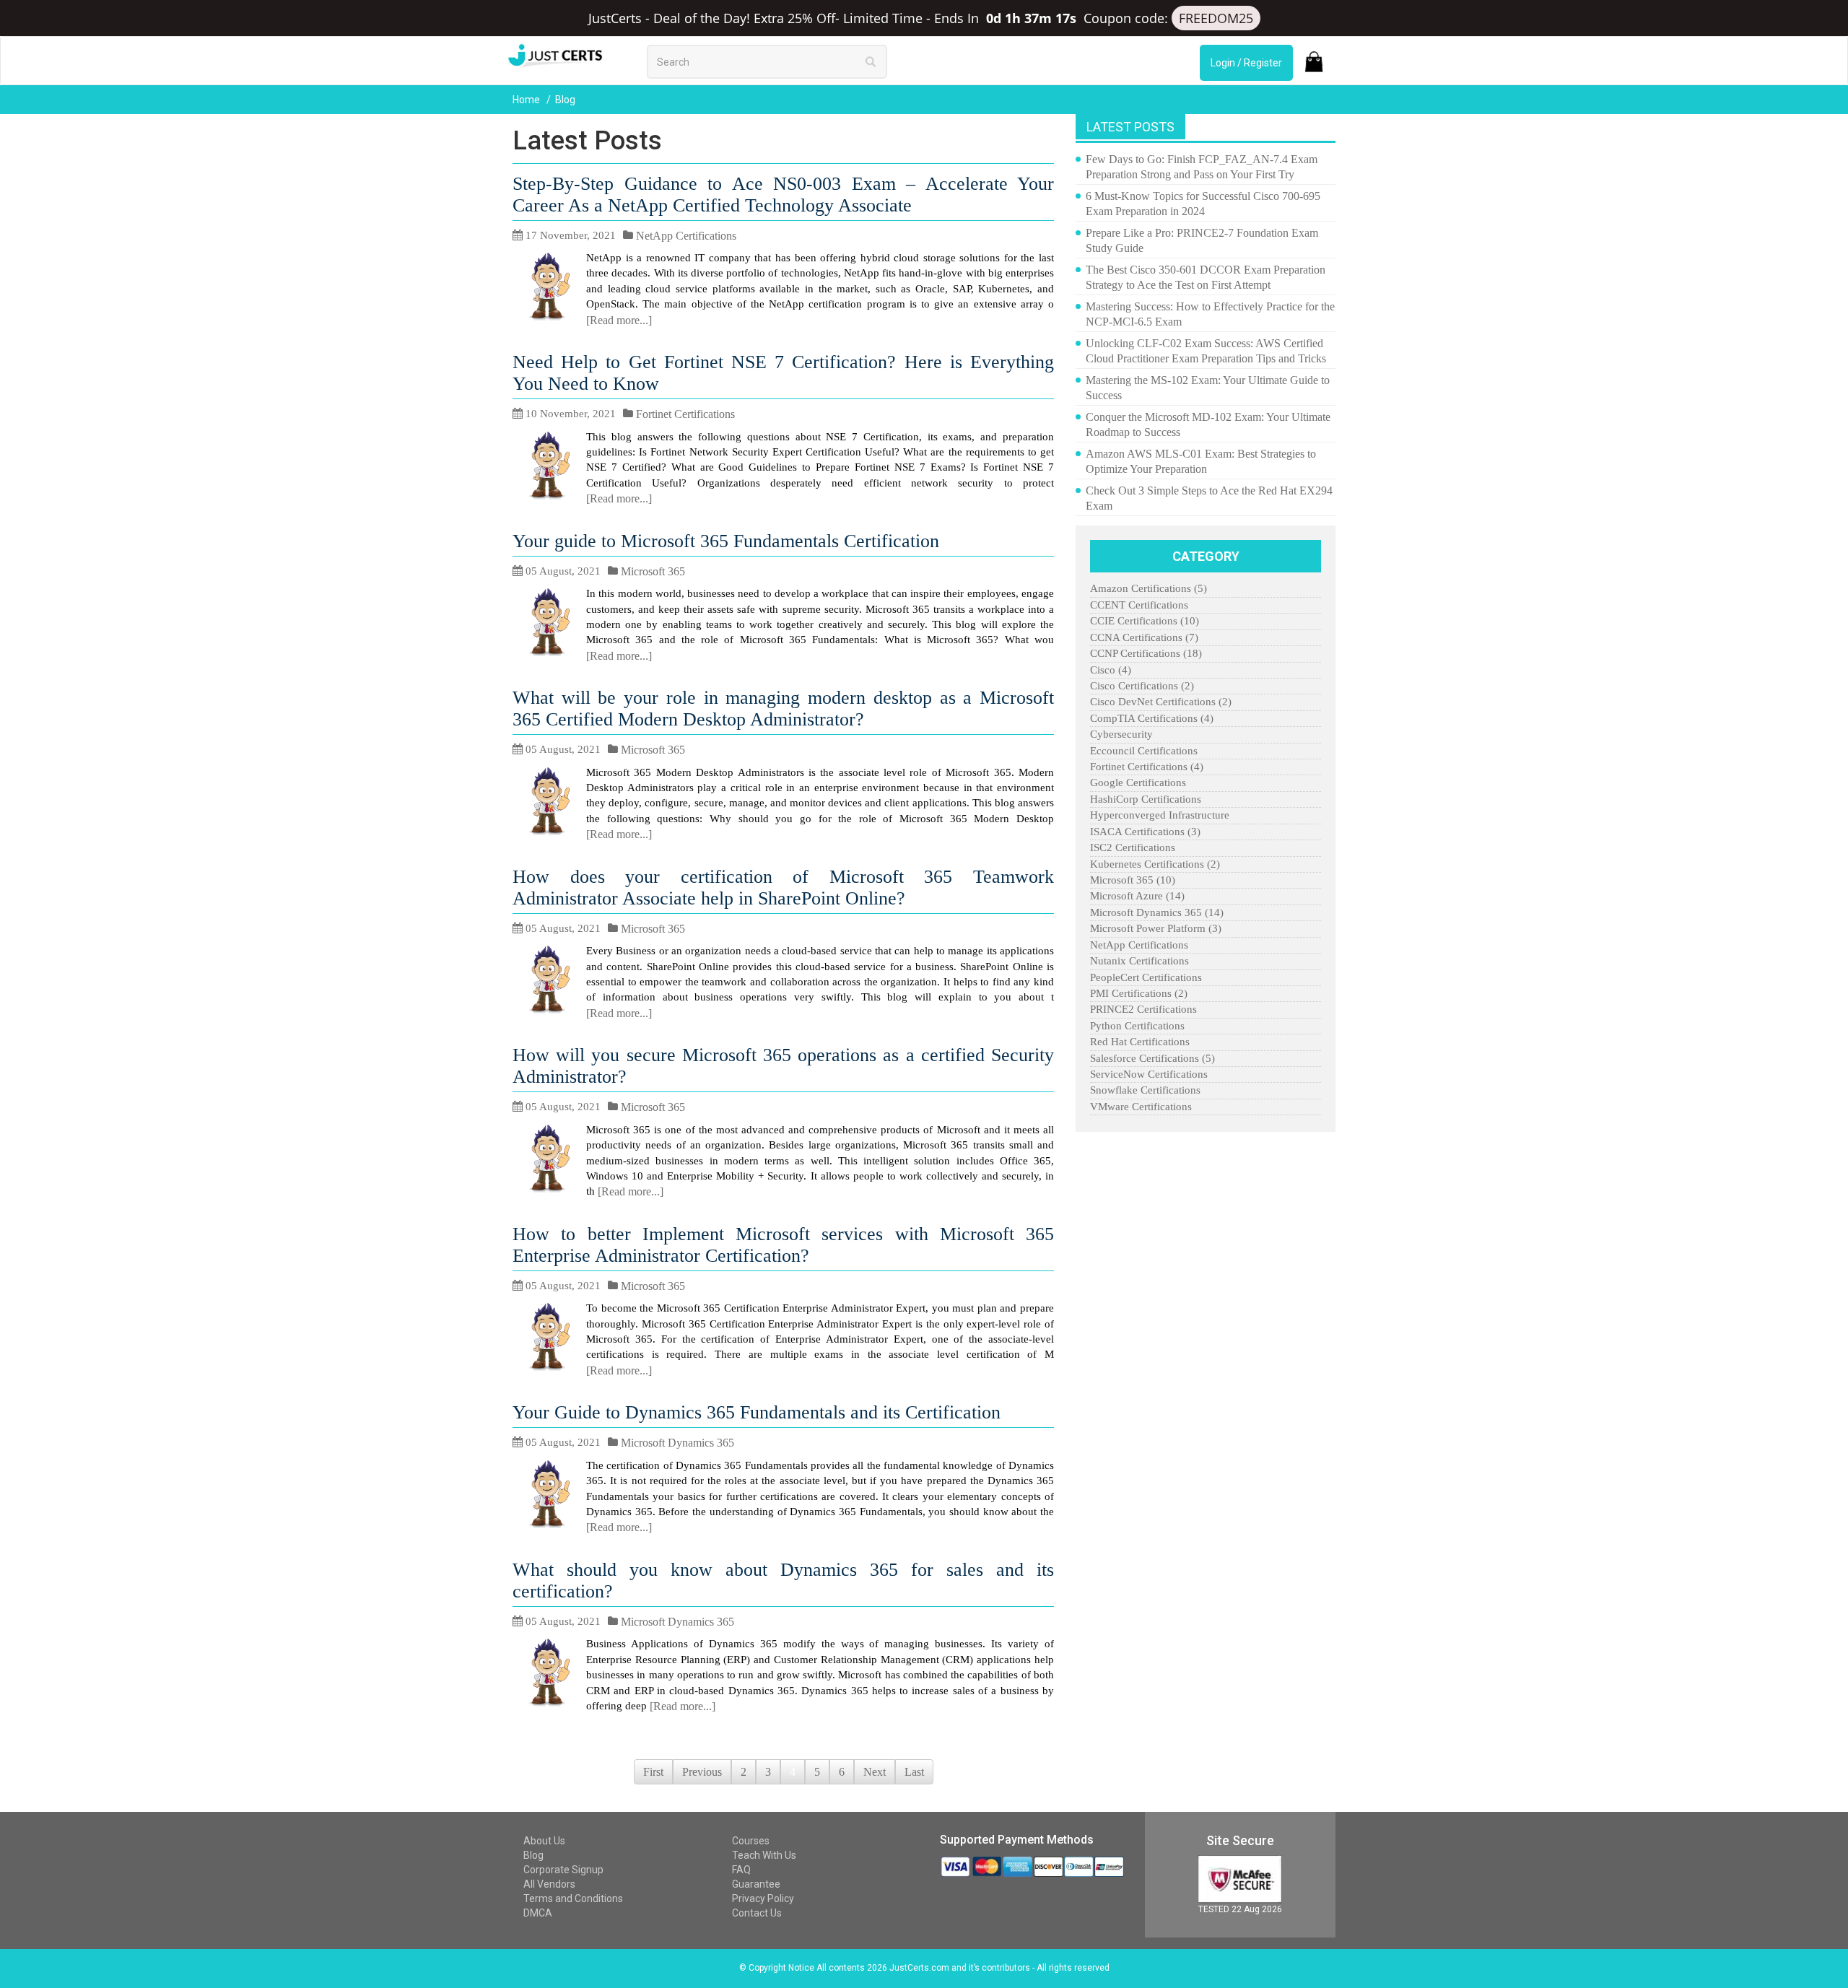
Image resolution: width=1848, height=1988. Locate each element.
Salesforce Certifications (1152, 1058)
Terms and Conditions (573, 1898)
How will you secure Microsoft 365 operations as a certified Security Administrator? (783, 1066)
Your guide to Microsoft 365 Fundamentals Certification (726, 541)
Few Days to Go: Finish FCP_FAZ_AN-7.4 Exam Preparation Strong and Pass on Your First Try (1202, 167)
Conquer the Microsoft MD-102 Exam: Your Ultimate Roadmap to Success (1208, 424)
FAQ (741, 1870)
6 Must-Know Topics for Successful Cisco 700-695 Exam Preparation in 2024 (1203, 204)
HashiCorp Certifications (1146, 799)
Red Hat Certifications (1140, 1042)
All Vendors (549, 1884)
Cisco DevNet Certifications (1161, 702)
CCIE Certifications (1145, 621)
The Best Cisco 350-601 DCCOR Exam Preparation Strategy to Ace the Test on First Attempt (1206, 277)
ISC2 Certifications (1133, 847)
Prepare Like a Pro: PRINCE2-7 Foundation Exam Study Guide (1202, 240)
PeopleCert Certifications (1146, 977)
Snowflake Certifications (1145, 1090)
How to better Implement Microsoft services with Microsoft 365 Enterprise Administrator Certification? (783, 1245)
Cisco (1111, 670)
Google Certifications (1138, 782)
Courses (751, 1841)
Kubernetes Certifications (1155, 864)
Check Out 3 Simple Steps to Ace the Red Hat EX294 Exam (1209, 498)
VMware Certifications (1141, 1107)
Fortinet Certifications (685, 414)
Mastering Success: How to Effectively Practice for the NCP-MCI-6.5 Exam (1210, 314)
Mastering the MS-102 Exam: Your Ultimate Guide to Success (1208, 388)
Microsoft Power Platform (1156, 928)
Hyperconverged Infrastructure (1160, 815)
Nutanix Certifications (1139, 961)
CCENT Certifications (1139, 605)
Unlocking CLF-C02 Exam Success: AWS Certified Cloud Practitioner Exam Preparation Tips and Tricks (1206, 351)
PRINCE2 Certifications (1143, 1009)
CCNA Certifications (1144, 637)
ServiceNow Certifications (1149, 1074)
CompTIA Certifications (1152, 718)
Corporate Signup (563, 1870)
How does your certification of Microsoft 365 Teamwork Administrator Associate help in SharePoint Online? (783, 888)
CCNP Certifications (1146, 653)
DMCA (538, 1913)
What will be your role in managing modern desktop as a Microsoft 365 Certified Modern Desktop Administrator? (783, 709)
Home (527, 100)
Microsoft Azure (1137, 896)
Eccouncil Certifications (1144, 751)
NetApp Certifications (686, 236)
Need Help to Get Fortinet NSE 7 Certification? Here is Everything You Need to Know (783, 373)
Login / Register (1246, 63)
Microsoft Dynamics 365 (677, 1443)
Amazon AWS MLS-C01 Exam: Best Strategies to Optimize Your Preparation (1201, 461)
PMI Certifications (1139, 993)
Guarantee (756, 1884)
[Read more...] (619, 320)
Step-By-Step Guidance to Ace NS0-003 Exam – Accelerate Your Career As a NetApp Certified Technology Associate (783, 195)
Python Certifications (1137, 1026)
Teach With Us (764, 1855)
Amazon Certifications (1149, 588)
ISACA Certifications (1145, 832)
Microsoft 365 (653, 571)
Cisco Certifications (1142, 686)
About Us (544, 1841)
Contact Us (757, 1913)
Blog (533, 1855)
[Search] (871, 61)
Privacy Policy (763, 1898)
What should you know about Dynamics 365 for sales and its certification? (783, 1581)
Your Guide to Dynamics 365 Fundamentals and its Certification (757, 1412)
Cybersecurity (1121, 734)
